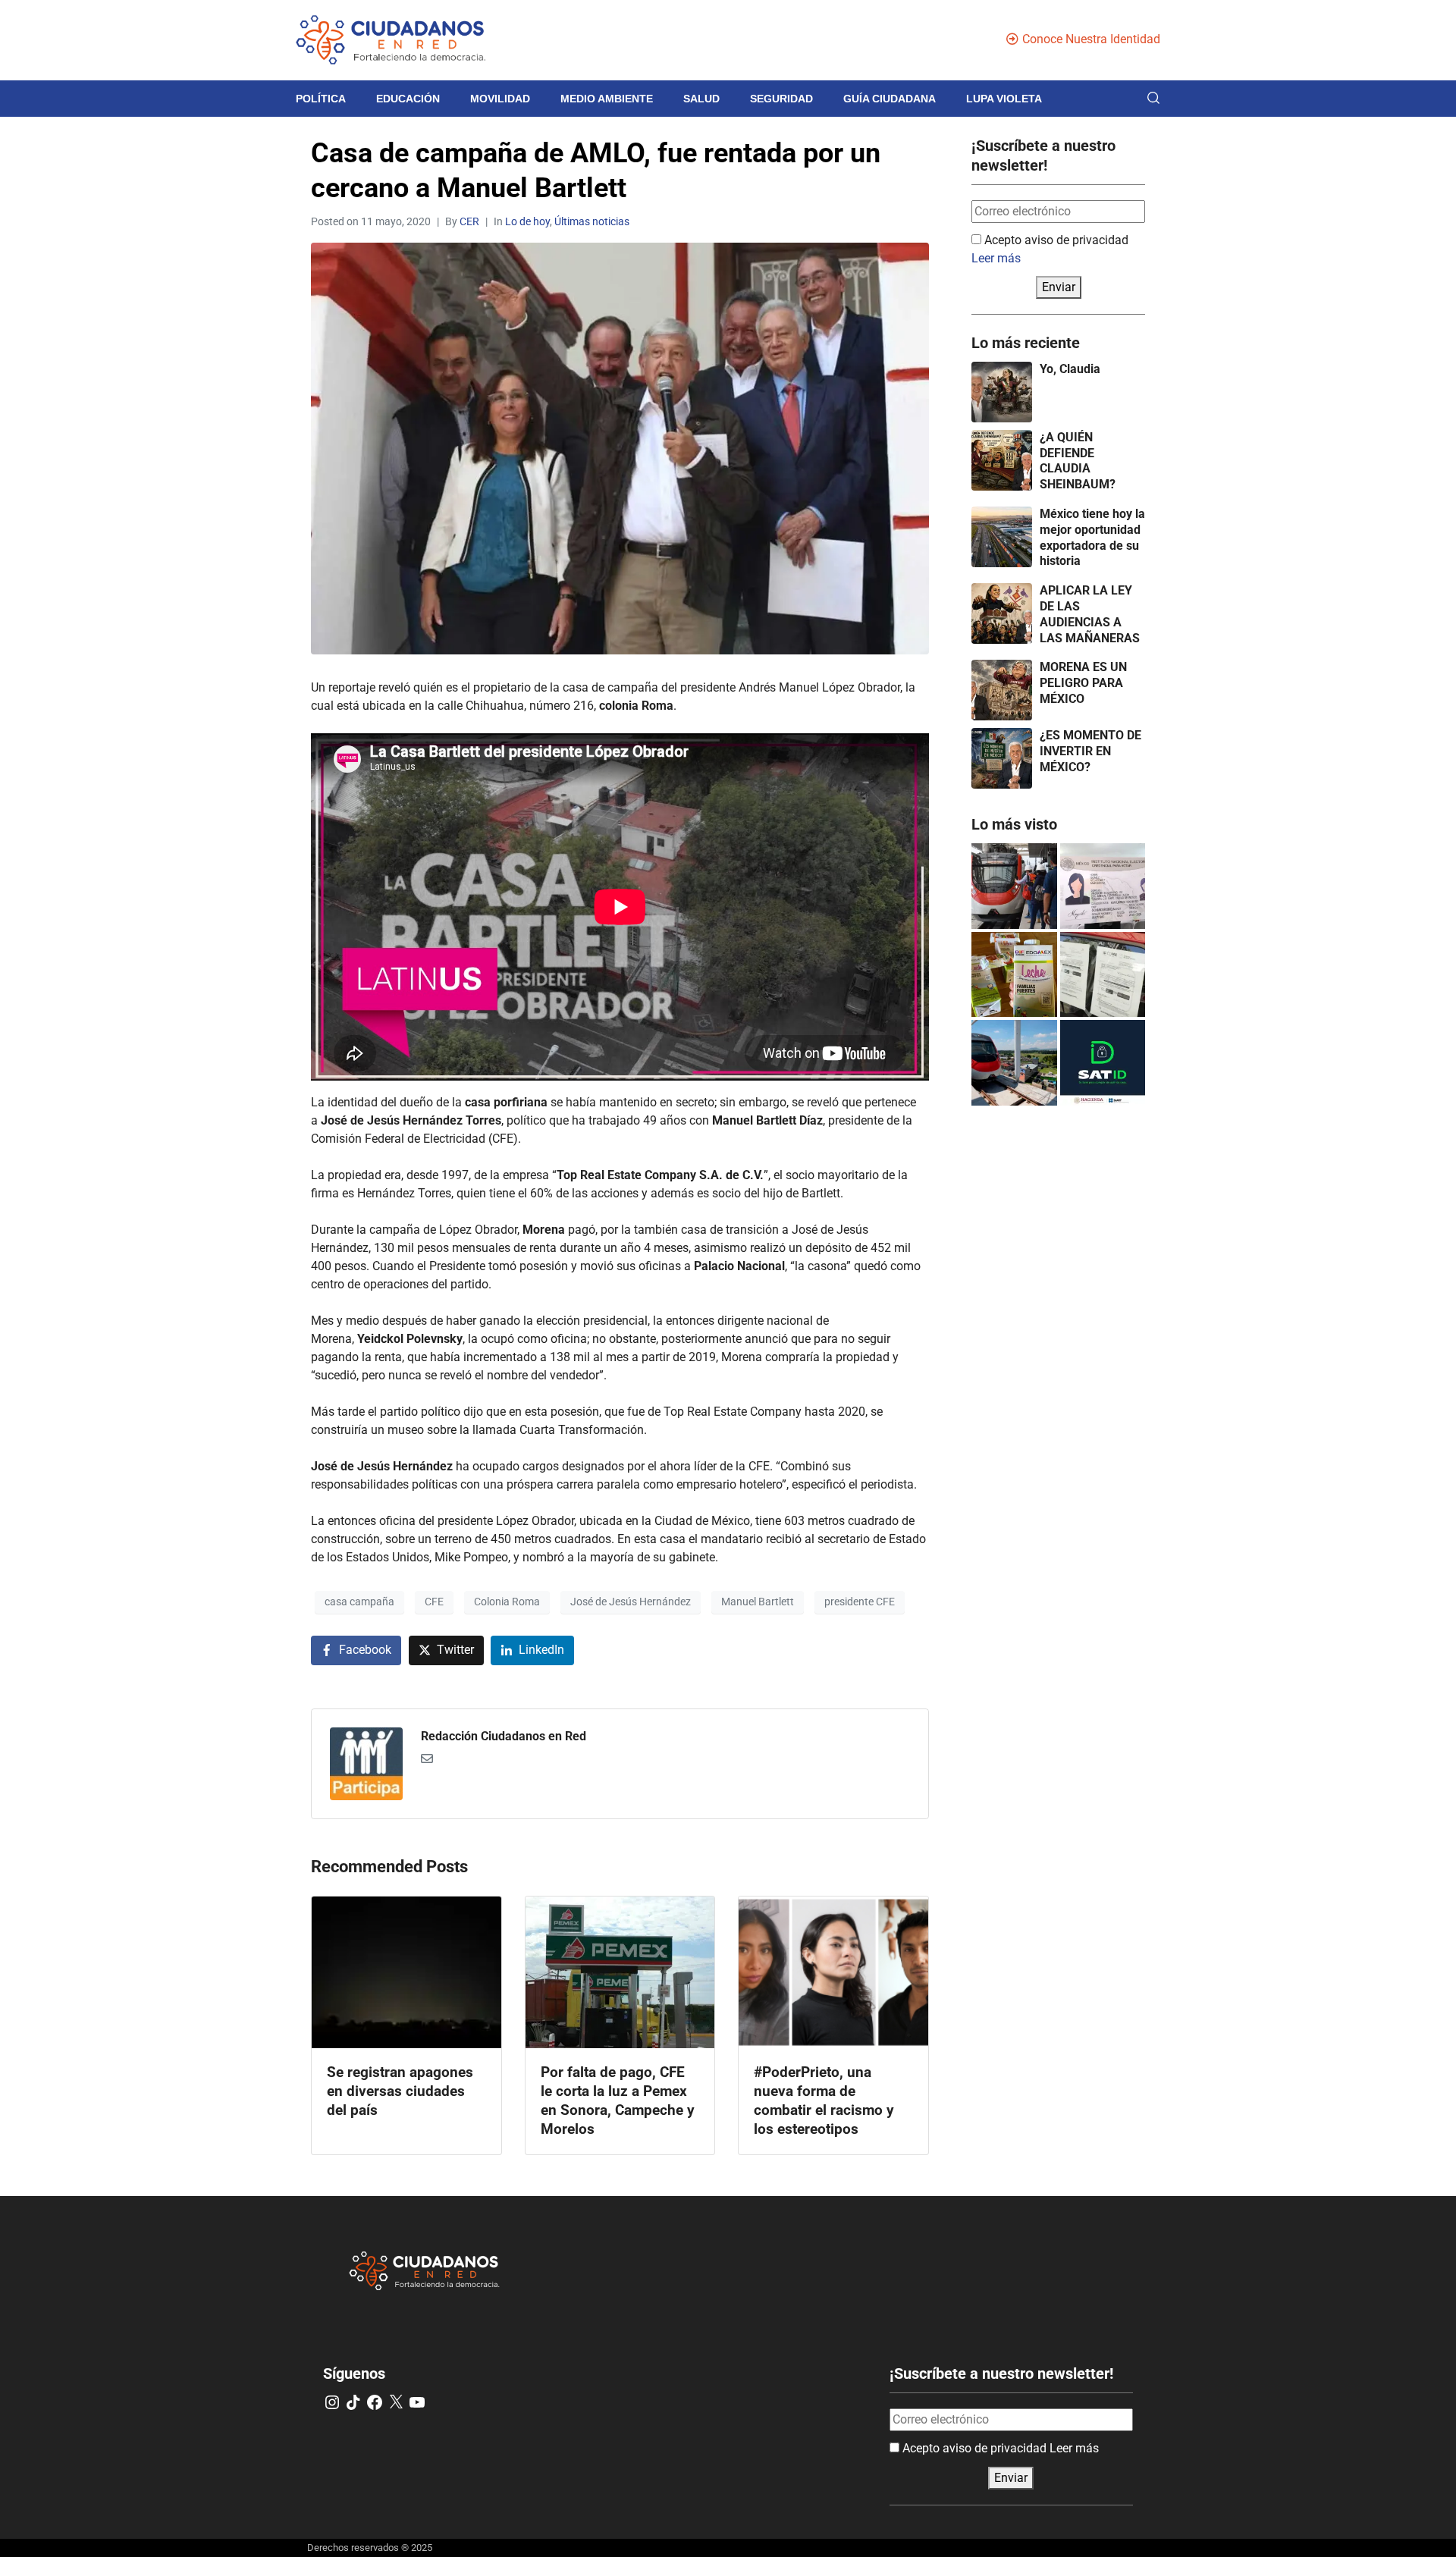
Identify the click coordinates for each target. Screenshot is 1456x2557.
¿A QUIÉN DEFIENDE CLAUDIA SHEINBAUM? (1078, 461)
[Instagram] (332, 2402)
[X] (396, 2402)
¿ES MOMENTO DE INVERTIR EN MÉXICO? (1090, 751)
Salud (701, 99)
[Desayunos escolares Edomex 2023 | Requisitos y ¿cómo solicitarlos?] (1014, 975)
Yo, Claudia (1070, 369)
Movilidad (500, 99)
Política (321, 99)
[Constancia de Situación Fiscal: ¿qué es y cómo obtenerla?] (1103, 1063)
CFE (434, 1602)
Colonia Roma (507, 1602)
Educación (408, 99)
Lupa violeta (1004, 99)
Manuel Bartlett (758, 1602)
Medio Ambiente (607, 99)
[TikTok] (353, 2402)
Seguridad (781, 99)
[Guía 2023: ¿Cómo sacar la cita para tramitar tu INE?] (1103, 886)
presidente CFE (860, 1602)
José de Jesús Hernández (631, 1602)
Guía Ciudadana (890, 99)
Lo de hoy (527, 221)
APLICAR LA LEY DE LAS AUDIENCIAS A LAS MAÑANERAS (1090, 614)
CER (469, 221)
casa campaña (359, 1602)
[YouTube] (417, 2402)
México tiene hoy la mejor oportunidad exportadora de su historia (1092, 537)
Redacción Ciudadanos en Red (504, 1736)
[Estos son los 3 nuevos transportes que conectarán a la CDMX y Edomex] (1014, 886)
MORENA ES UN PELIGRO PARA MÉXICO (1083, 683)
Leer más (996, 258)
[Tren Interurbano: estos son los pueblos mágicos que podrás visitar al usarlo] (1014, 1063)
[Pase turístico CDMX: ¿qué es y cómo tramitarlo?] (1103, 975)
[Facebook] (375, 2402)
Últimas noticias (592, 221)
